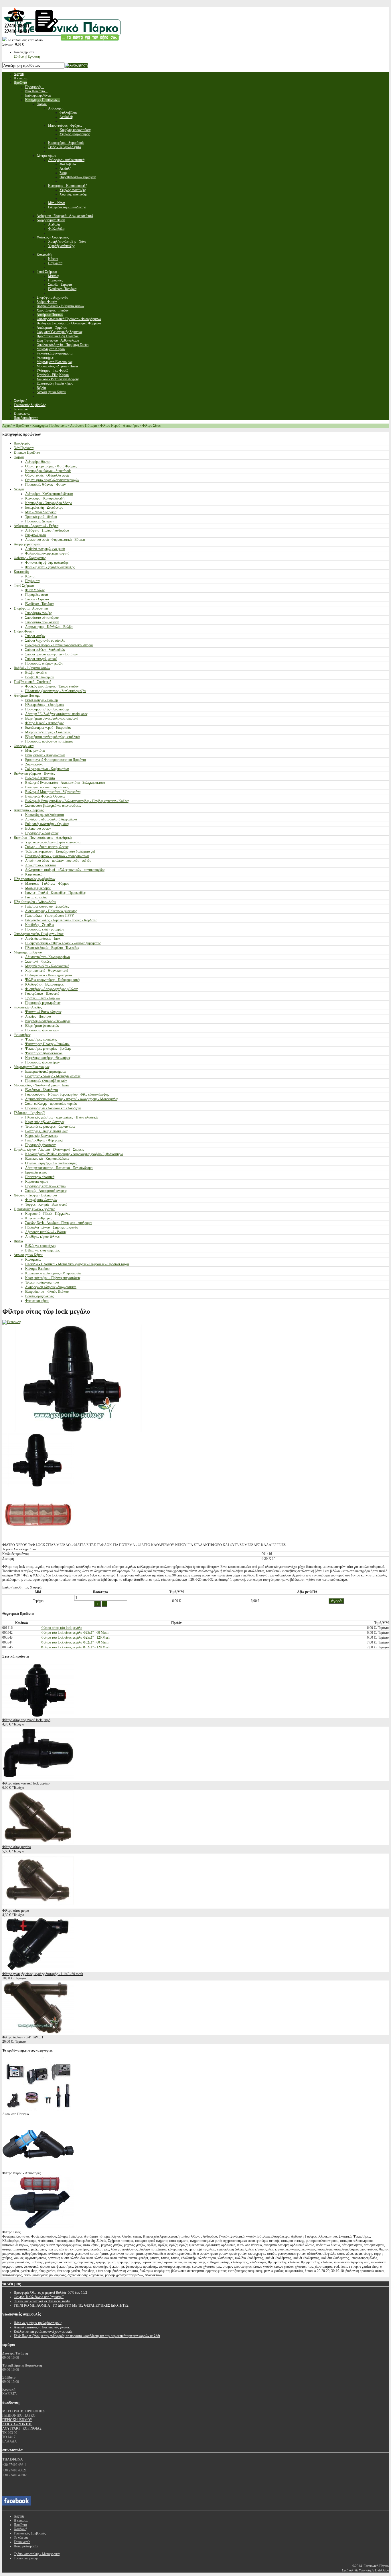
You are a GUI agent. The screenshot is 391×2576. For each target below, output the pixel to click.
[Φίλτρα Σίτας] (38, 2228)
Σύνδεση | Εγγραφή (27, 56)
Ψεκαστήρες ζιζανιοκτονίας (44, 1053)
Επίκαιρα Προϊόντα (27, 452)
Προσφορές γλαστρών (40, 1145)
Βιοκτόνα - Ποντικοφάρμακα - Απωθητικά (43, 838)
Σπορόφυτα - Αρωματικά (31, 608)
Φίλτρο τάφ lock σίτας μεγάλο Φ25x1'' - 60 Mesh (75, 1633)
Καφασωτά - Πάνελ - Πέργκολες (48, 1214)
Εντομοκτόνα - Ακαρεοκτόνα (45, 755)
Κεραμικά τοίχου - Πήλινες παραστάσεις (53, 1278)
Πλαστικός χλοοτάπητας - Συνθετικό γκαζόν (56, 691)
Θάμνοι (19, 457)
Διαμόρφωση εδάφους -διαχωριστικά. (51, 1287)
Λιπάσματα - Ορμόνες (29, 810)
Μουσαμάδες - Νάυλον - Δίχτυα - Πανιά (41, 1085)
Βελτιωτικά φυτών (38, 828)
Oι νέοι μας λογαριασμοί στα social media (42, 2301)
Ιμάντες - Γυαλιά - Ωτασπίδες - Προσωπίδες (55, 893)
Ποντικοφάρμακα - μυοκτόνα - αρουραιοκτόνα (57, 856)
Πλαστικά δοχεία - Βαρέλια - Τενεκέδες (52, 948)
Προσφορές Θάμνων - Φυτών (45, 485)
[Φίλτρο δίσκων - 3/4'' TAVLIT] (38, 2033)
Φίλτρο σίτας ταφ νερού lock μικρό (26, 1720)
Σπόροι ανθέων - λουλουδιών (45, 650)
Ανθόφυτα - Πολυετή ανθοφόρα (47, 530)
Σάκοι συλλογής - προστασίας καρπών (51, 1104)
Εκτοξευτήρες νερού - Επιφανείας (48, 728)
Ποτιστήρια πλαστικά (40, 1177)
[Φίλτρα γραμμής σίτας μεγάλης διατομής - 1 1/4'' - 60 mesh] (38, 1970)
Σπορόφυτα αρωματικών (42, 622)
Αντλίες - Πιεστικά (38, 1016)
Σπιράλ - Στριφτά (37, 599)
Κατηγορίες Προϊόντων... (50, 426)
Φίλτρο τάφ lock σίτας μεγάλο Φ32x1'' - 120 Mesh (76, 1647)
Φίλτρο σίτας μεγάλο (17, 1847)
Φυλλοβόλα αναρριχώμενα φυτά (47, 553)
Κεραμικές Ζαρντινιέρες (42, 1136)
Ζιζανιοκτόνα (34, 764)
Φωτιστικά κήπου (37, 1301)
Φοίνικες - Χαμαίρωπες (30, 558)
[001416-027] (38, 1486)
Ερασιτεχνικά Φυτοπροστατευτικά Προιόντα (56, 760)
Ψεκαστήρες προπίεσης (41, 1039)
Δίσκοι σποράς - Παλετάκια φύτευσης (51, 911)
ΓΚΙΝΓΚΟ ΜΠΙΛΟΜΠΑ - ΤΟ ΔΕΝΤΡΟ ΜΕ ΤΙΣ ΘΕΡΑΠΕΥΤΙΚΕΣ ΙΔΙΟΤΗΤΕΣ (71, 2305)
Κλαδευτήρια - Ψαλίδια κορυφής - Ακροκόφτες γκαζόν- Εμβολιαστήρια (74, 1154)
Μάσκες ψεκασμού (38, 888)
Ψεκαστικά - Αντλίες (28, 1007)
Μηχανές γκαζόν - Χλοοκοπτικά (47, 966)
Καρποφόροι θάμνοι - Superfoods (48, 471)
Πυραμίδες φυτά (36, 595)
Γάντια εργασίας (36, 897)
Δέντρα (19, 489)
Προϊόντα (22, 426)
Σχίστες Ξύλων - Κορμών (43, 998)
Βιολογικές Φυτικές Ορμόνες (45, 796)
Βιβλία (18, 1241)
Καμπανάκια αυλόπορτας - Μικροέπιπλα (53, 1273)
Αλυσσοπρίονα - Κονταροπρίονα (48, 957)
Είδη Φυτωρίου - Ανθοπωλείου (35, 902)
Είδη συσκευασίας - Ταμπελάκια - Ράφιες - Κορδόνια (61, 920)
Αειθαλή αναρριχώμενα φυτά (45, 549)
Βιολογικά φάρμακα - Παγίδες (34, 773)
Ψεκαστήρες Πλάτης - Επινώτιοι (47, 1044)
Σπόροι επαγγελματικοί (41, 659)
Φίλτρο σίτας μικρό (16, 1911)
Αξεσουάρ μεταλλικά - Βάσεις (46, 1232)
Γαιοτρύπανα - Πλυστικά (42, 994)
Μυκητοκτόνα (35, 751)
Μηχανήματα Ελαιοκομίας (32, 1067)
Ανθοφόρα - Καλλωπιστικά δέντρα (49, 494)
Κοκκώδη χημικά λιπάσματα (45, 815)
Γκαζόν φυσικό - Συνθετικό (32, 682)
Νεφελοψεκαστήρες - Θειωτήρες (48, 1021)
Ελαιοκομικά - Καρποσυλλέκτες (47, 1159)
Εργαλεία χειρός (36, 1172)
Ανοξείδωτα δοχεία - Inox (43, 939)
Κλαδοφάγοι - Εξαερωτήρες (44, 984)
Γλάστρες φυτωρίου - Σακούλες (47, 906)
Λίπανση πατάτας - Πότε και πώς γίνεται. (42, 2327)
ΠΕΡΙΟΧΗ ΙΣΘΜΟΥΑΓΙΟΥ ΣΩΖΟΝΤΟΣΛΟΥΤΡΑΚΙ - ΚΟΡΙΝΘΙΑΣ (22, 2424)
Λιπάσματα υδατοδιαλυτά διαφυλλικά (51, 819)
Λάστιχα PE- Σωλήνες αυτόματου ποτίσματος (56, 714)
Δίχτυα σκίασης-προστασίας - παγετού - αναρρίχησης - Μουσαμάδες (72, 1099)
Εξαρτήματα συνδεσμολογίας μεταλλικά (52, 737)
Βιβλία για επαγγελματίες (42, 1250)
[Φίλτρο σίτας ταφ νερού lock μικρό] (38, 1716)
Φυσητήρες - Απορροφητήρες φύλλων (51, 989)
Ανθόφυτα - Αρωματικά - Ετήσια (36, 526)
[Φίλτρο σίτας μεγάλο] (38, 1843)
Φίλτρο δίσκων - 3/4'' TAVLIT (23, 2037)
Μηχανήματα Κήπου (28, 952)
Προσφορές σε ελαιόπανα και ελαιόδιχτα (53, 1108)
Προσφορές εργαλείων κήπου (45, 1186)
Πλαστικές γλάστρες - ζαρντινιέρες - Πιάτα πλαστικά (61, 1117)
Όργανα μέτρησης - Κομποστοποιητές (51, 1163)
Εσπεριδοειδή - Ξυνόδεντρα (44, 508)
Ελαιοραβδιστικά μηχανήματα (45, 1071)
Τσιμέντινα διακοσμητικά (42, 1282)
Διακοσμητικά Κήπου (28, 1255)
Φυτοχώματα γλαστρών (41, 1200)
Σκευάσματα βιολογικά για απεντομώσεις (53, 806)
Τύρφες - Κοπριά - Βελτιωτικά (46, 1204)
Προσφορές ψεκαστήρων (42, 1062)
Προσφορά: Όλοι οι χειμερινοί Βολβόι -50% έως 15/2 (50, 2293)
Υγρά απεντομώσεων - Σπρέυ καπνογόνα (53, 842)
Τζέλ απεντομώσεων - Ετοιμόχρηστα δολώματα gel (60, 851)
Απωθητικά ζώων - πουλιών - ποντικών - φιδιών (58, 861)
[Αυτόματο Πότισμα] (38, 2110)
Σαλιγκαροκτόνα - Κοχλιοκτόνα (47, 769)
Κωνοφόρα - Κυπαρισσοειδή (45, 498)
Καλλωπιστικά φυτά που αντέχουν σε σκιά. (43, 2332)
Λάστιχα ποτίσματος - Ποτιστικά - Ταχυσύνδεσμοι (59, 1168)
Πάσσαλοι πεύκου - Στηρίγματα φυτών (52, 1227)
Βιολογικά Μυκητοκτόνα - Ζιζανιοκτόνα (53, 792)
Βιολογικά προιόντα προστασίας (47, 787)
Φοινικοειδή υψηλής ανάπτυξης (47, 563)
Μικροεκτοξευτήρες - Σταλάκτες (48, 732)
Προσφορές (22, 443)
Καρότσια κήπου (37, 1182)
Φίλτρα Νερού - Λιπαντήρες (120, 426)
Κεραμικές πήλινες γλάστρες (45, 1122)
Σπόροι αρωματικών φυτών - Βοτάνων (51, 654)
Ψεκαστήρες (22, 1035)
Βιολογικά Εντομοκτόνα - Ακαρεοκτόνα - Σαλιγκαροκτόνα (65, 783)
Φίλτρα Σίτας (151, 426)
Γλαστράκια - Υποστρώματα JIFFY (50, 916)
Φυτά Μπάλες (35, 590)
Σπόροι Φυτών (24, 631)
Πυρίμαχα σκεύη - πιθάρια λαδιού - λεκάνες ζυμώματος (63, 943)
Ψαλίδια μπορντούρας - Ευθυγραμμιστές (53, 980)
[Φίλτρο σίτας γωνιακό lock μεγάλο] (38, 1779)
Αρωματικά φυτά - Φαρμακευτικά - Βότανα (55, 540)
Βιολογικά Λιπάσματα (40, 778)
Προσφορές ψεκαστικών (42, 1030)
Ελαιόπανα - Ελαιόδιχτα (42, 1090)
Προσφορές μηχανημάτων (43, 1003)
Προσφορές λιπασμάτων (42, 833)
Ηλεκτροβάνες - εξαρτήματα (45, 705)
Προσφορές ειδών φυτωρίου (45, 929)
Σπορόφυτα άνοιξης (39, 613)
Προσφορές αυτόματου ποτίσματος (49, 741)
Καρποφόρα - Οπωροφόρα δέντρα (49, 503)
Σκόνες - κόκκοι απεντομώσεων (47, 847)
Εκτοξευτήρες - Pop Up (42, 700)
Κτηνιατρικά (34, 874)
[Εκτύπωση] (12, 1322)
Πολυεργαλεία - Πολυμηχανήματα (49, 975)
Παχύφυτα (32, 581)
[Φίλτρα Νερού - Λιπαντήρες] (38, 2169)
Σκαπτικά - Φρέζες (38, 961)
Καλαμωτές (33, 1259)
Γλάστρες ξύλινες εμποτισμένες (47, 1131)
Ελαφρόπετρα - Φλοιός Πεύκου (47, 1292)
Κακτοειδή (21, 572)
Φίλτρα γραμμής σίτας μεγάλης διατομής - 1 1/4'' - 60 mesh (43, 1974)
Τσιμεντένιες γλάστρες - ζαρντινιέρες (50, 1127)
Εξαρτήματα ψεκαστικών (42, 1026)
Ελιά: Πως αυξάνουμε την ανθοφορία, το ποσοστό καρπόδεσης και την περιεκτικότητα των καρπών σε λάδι (87, 2336)
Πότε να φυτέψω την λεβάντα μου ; (38, 2323)
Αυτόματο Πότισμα (83, 426)
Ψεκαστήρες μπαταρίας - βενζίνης (48, 1049)
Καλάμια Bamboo (37, 1269)
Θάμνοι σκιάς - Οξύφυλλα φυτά (47, 475)
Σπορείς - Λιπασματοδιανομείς (46, 1191)
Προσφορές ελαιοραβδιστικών (46, 1081)
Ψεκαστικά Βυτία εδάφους (43, 1012)
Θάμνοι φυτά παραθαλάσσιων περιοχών (52, 480)
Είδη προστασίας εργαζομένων (34, 879)
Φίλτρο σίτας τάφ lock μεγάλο (62, 1628)
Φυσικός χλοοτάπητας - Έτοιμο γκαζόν (52, 686)
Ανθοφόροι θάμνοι (38, 462)
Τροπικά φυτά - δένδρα (41, 517)
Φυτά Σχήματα (24, 585)
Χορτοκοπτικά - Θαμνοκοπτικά (47, 971)
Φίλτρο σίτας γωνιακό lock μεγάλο (26, 1783)
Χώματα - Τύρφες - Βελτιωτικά (35, 1195)
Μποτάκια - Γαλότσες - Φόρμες (47, 884)
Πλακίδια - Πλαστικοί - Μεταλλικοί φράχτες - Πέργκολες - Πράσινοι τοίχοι (77, 1264)
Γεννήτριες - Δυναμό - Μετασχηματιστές (53, 1076)
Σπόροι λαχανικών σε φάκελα (45, 640)
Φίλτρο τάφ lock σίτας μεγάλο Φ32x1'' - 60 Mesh (75, 1642)
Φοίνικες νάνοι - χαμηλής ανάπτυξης (50, 567)
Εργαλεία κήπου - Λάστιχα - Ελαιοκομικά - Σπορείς (49, 1149)
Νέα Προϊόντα (24, 448)
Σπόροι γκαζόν (35, 636)
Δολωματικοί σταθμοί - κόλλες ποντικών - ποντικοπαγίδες (65, 870)
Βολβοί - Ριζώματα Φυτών (32, 668)
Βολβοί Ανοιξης (36, 673)
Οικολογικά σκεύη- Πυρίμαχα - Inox (39, 934)
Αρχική (7, 426)
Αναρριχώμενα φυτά (27, 544)
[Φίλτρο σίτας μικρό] (38, 1906)
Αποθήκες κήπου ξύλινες (42, 1237)
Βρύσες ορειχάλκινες (40, 1296)
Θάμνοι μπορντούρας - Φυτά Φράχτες (51, 466)
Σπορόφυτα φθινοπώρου (42, 618)
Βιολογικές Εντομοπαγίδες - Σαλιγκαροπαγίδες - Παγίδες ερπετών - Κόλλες (77, 801)
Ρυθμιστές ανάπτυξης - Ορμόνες (47, 824)
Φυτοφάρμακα (24, 746)
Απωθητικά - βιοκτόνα (41, 865)
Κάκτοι (30, 576)
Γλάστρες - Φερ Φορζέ (29, 1113)
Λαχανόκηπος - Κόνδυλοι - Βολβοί (49, 627)
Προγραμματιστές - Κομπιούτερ (47, 709)
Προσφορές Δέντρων (40, 521)
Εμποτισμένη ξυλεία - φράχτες (34, 1209)
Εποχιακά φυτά (35, 535)
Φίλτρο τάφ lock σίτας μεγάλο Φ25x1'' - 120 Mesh (76, 1637)
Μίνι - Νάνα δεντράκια (41, 512)
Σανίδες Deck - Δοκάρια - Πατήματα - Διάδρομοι (59, 1223)
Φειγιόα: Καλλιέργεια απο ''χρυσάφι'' (39, 2297)
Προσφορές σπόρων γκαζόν (44, 663)
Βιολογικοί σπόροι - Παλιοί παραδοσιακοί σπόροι (59, 645)
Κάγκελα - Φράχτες (39, 1218)
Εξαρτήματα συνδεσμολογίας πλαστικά (52, 718)
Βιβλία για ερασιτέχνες (41, 1246)
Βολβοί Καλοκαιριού (40, 677)
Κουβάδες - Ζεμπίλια (40, 925)
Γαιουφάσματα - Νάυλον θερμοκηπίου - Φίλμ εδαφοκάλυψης (67, 1094)
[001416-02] (38, 1541)
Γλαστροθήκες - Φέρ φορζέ (44, 1140)
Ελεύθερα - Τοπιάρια (39, 604)
